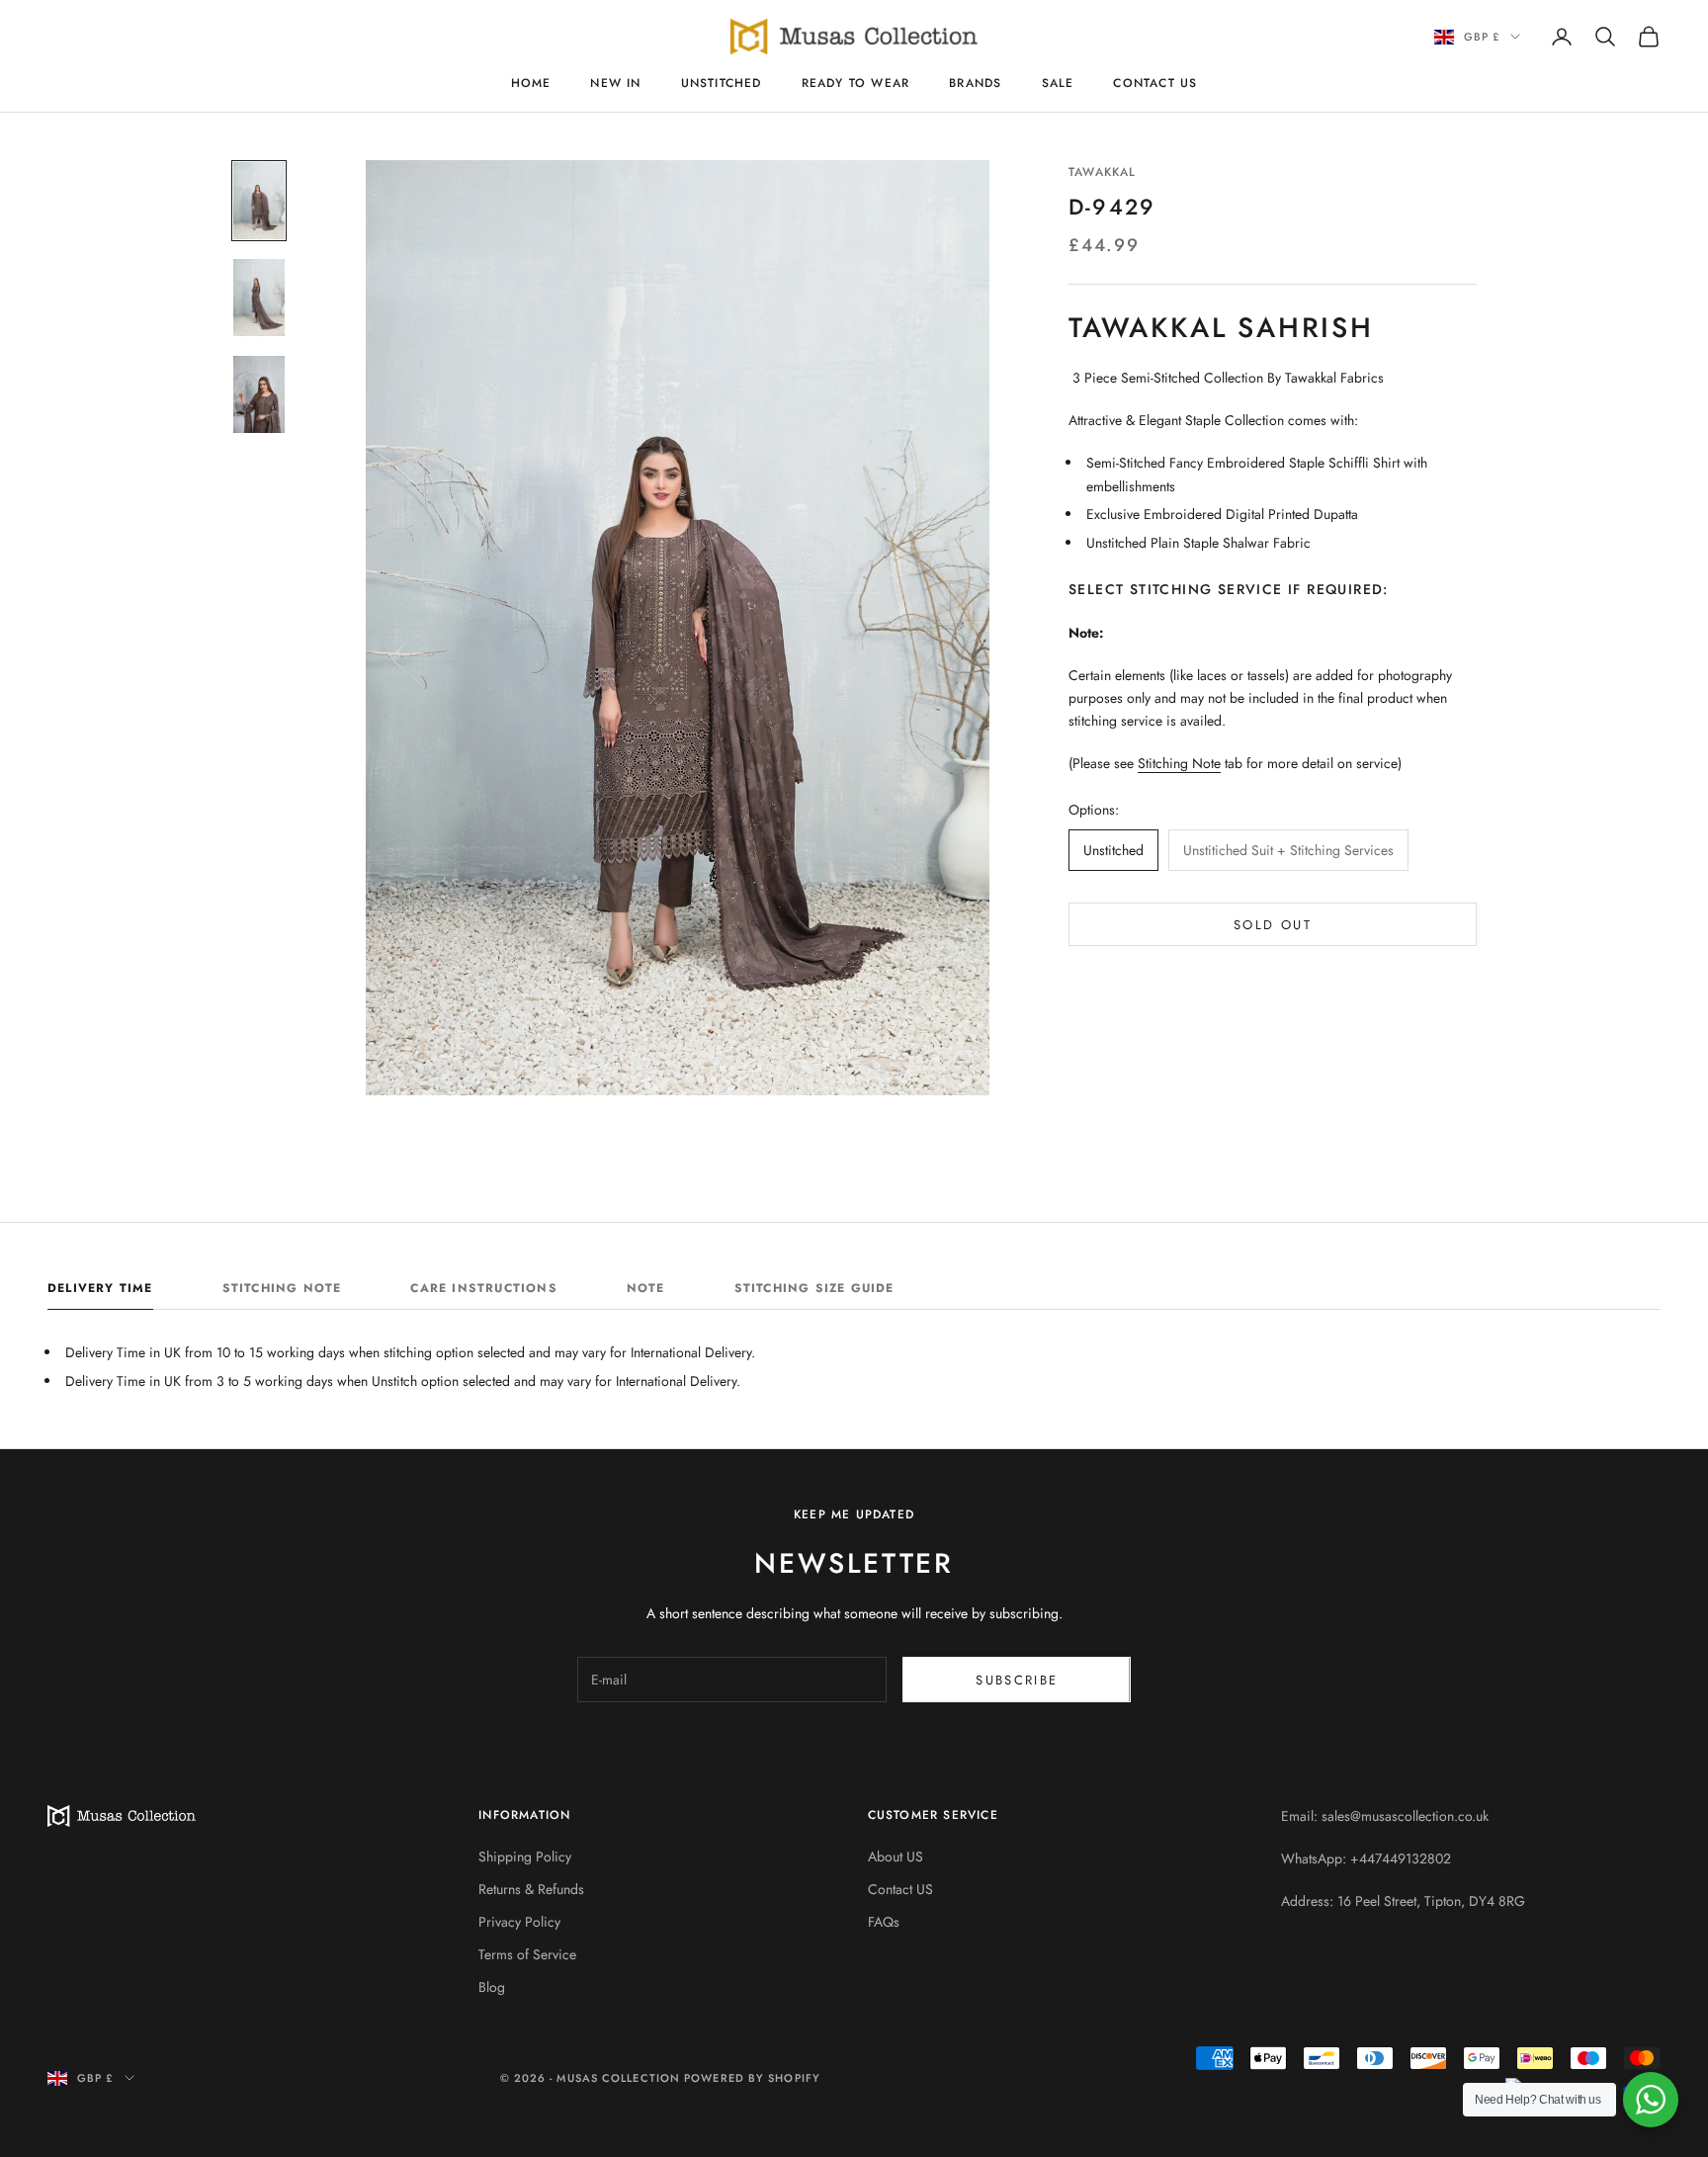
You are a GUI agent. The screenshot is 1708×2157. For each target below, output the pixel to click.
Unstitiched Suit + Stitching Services (1288, 850)
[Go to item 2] (259, 298)
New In (615, 83)
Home (531, 83)
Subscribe (1017, 1680)
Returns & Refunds (531, 1889)
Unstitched (722, 83)
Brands (975, 83)
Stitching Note (1179, 763)
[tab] (100, 1293)
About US (896, 1856)
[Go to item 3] (259, 394)
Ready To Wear (856, 83)
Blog (492, 1987)
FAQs (884, 1922)
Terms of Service (527, 1954)
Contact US (1155, 83)
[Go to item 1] (259, 201)
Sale (1058, 83)
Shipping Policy (525, 1856)
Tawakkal (1103, 172)
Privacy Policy (519, 1922)
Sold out (1273, 924)
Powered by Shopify (752, 2078)
